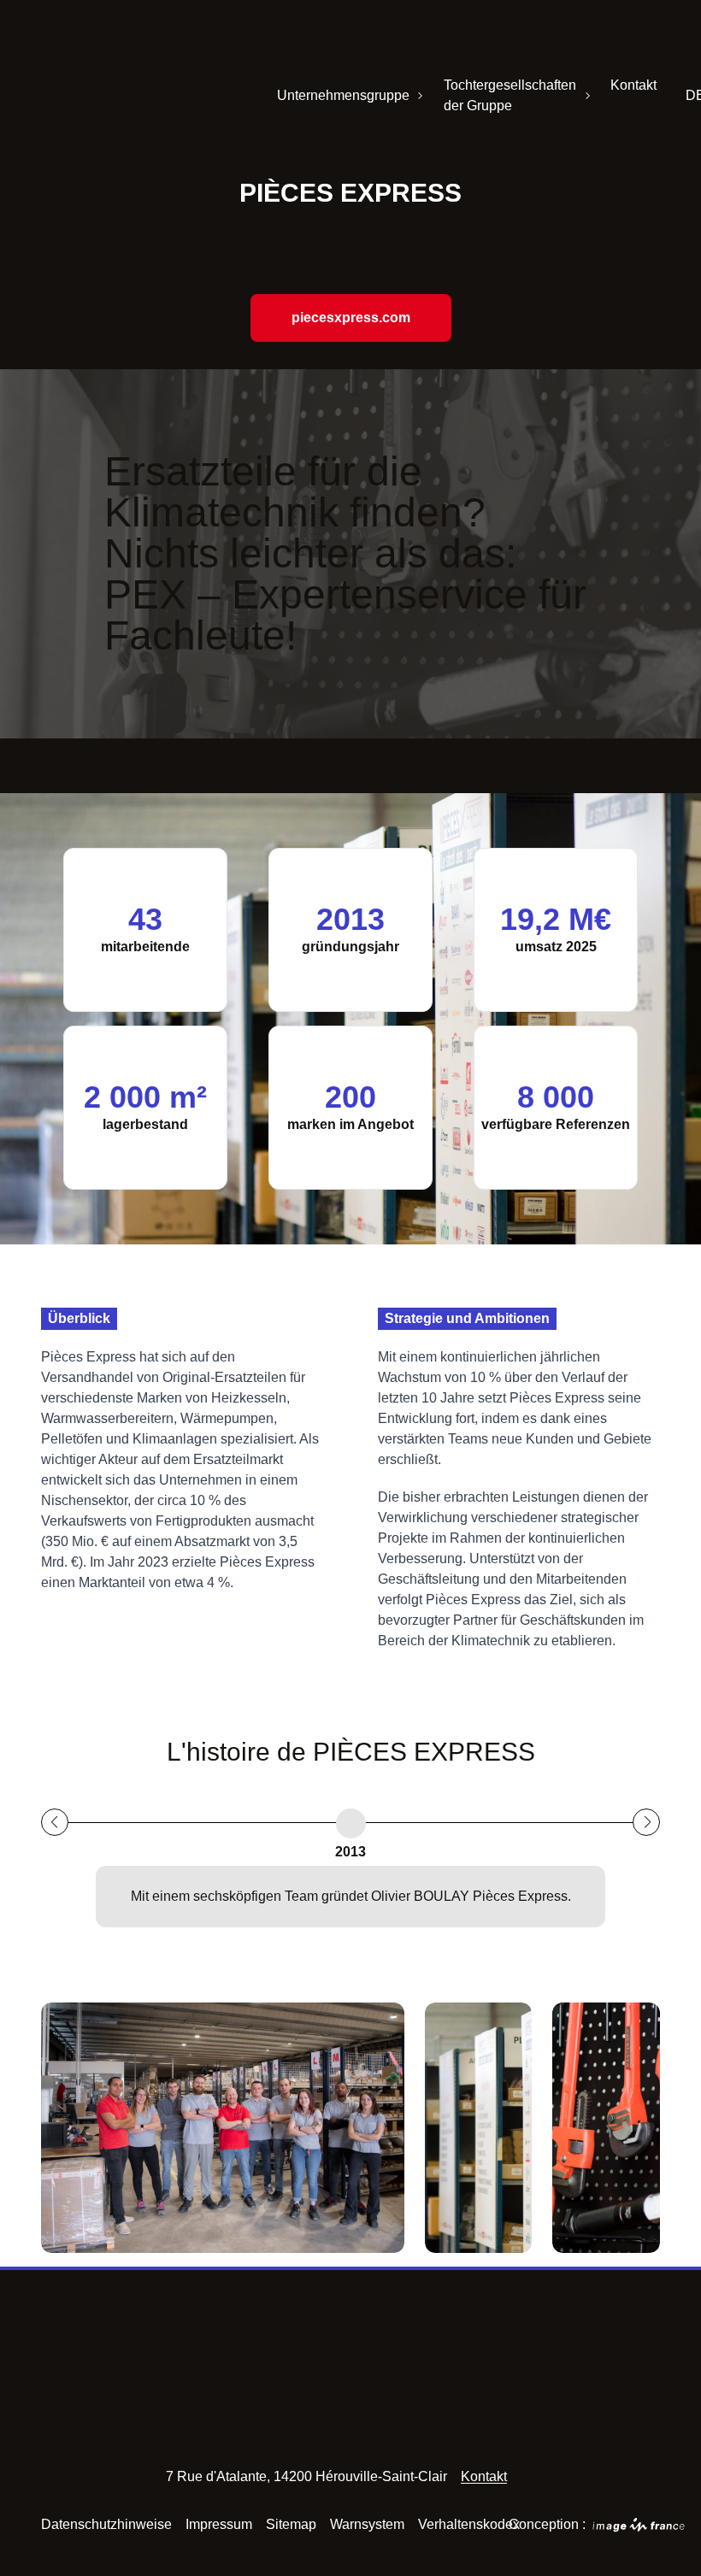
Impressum (219, 2524)
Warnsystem (367, 2524)
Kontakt (633, 85)
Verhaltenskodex (469, 2524)
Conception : (560, 2524)
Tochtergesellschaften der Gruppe (510, 95)
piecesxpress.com (351, 318)
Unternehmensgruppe (343, 95)
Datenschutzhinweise (106, 2524)
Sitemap (291, 2524)
